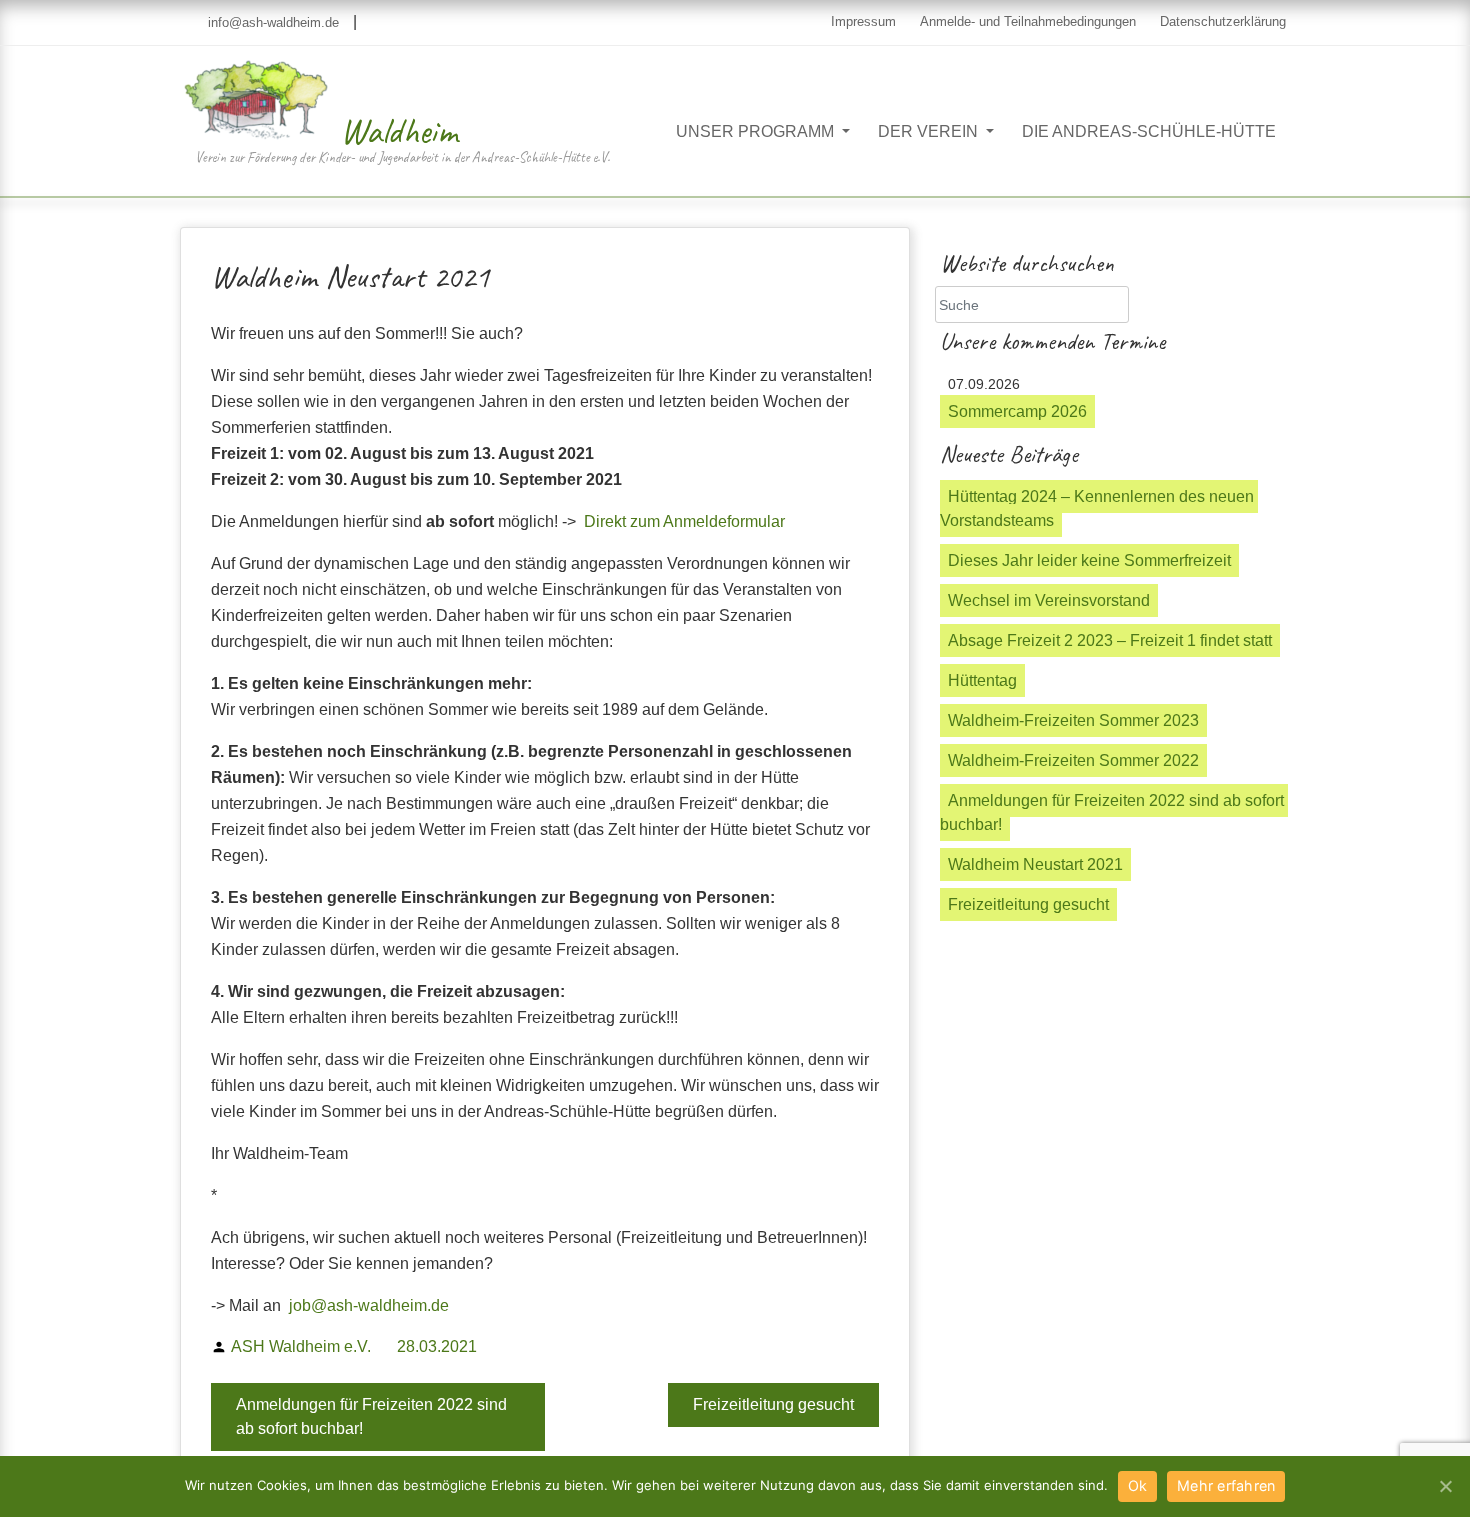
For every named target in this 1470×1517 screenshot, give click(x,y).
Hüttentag (982, 680)
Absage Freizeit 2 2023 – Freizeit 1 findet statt (1110, 640)
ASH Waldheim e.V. (301, 1346)
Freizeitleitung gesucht (773, 1404)
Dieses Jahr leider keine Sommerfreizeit (1089, 560)
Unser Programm (757, 131)
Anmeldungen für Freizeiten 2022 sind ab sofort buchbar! (371, 1416)
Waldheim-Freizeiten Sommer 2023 (1073, 720)
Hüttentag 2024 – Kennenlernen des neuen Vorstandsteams (1099, 508)
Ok (1138, 1485)
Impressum (863, 21)
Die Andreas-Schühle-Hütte (1149, 131)
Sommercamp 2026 (1017, 411)
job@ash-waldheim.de (369, 1305)
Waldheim (399, 131)
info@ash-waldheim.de (271, 22)
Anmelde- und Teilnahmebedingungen (1028, 21)
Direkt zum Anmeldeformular (684, 521)
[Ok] (1445, 1486)
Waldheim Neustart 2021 (1035, 864)
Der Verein (930, 131)
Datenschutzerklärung (1223, 21)
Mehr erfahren (1226, 1485)
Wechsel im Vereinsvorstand (1049, 600)
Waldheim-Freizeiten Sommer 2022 (1073, 760)
